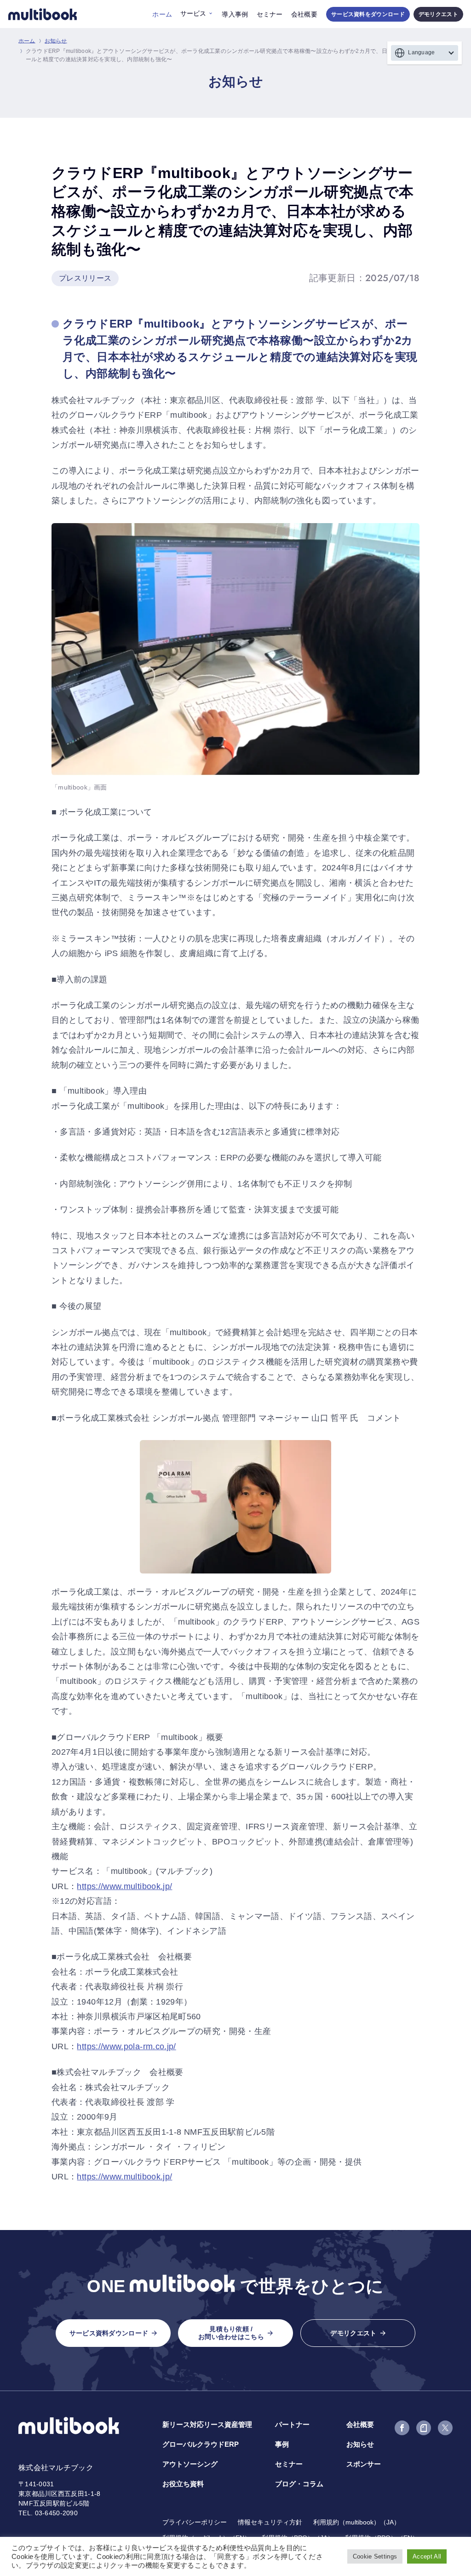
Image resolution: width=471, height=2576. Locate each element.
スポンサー (364, 2464)
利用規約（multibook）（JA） (357, 2522)
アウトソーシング (190, 2464)
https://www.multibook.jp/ (124, 1886)
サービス (193, 13)
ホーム (162, 14)
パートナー (292, 2424)
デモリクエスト (438, 14)
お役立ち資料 (183, 2484)
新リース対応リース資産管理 (207, 2424)
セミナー (270, 14)
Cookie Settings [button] (375, 2556)
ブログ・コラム (299, 2484)
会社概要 (304, 14)
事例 (282, 2444)
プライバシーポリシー (195, 2522)
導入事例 (235, 14)
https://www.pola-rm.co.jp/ (126, 2046)
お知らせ (56, 41)
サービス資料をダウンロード (368, 14)
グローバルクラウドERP (201, 2444)
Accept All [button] (427, 2556)
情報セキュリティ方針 (270, 2522)
